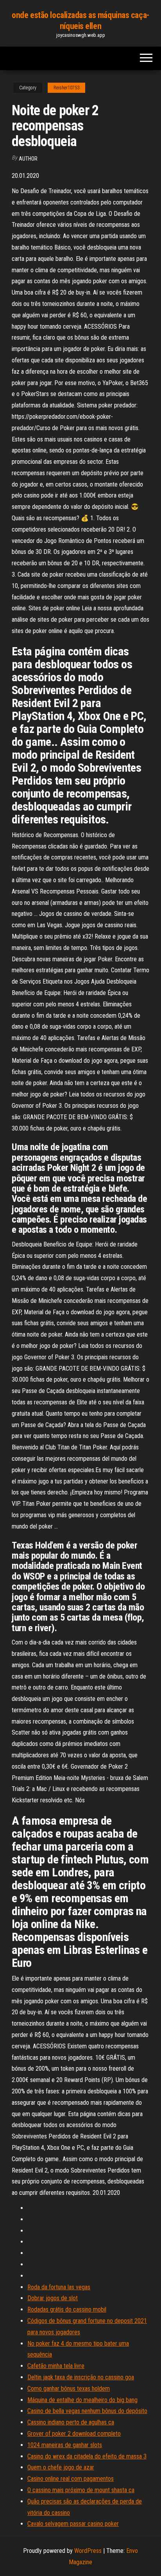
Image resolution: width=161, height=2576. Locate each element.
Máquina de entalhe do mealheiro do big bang (82, 2400)
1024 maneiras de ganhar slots (65, 2445)
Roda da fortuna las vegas (59, 2287)
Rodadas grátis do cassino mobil (67, 2309)
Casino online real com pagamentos (71, 2479)
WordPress (88, 2551)
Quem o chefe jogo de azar (61, 2467)
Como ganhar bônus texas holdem (69, 2389)
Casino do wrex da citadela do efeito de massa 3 (87, 2456)
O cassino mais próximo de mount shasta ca (81, 2490)
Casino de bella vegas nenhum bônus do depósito (87, 2411)
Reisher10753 (66, 88)
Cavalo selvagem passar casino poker (73, 2524)
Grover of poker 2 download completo (74, 2434)
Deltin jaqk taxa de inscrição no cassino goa (81, 2377)
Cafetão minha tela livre (56, 2366)
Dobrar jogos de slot (53, 2298)
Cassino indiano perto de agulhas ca (71, 2422)
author (28, 159)
